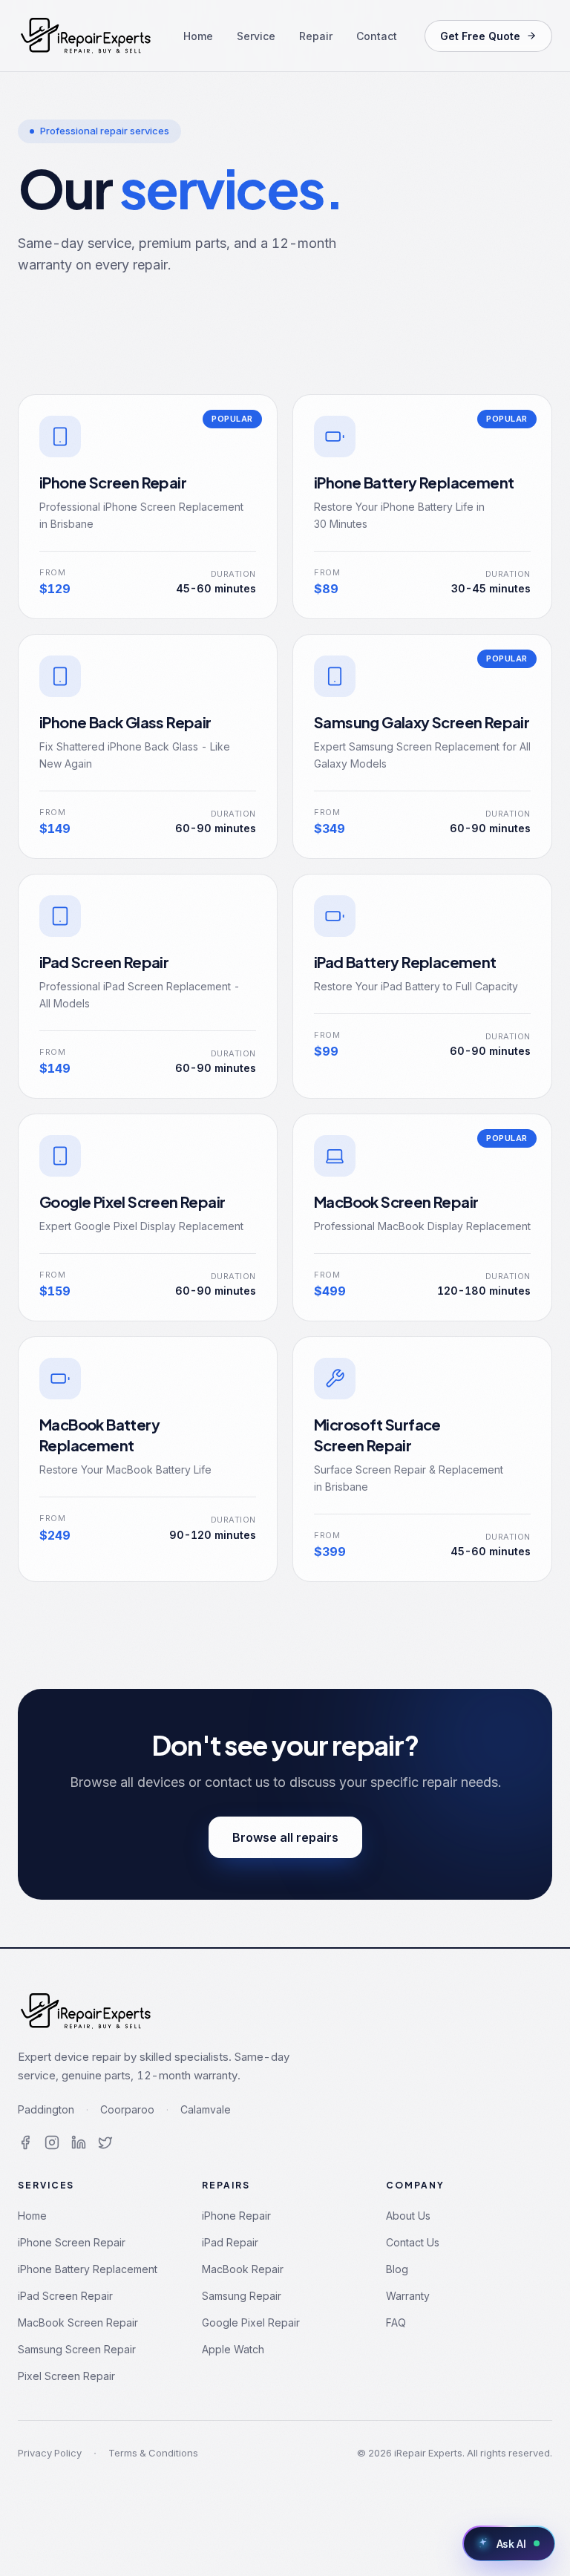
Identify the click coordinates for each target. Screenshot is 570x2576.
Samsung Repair (242, 2296)
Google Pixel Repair (251, 2322)
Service (256, 36)
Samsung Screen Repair (77, 2349)
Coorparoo (127, 2109)
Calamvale (206, 2109)
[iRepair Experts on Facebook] (25, 2142)
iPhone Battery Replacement (88, 2269)
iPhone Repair (236, 2216)
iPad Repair (230, 2242)
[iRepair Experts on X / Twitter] (105, 2142)
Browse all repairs (285, 1837)
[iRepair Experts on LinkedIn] (79, 2142)
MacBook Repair (243, 2269)
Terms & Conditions (153, 2453)
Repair (316, 36)
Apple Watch (233, 2349)
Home (198, 36)
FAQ (396, 2322)
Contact (377, 36)
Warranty (408, 2296)
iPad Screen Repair (65, 2296)
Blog (397, 2269)
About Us (408, 2216)
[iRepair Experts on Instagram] (52, 2142)
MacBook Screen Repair (78, 2322)
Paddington (46, 2109)
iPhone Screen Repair (72, 2242)
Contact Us (413, 2242)
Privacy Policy (50, 2453)
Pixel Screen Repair (66, 2376)
